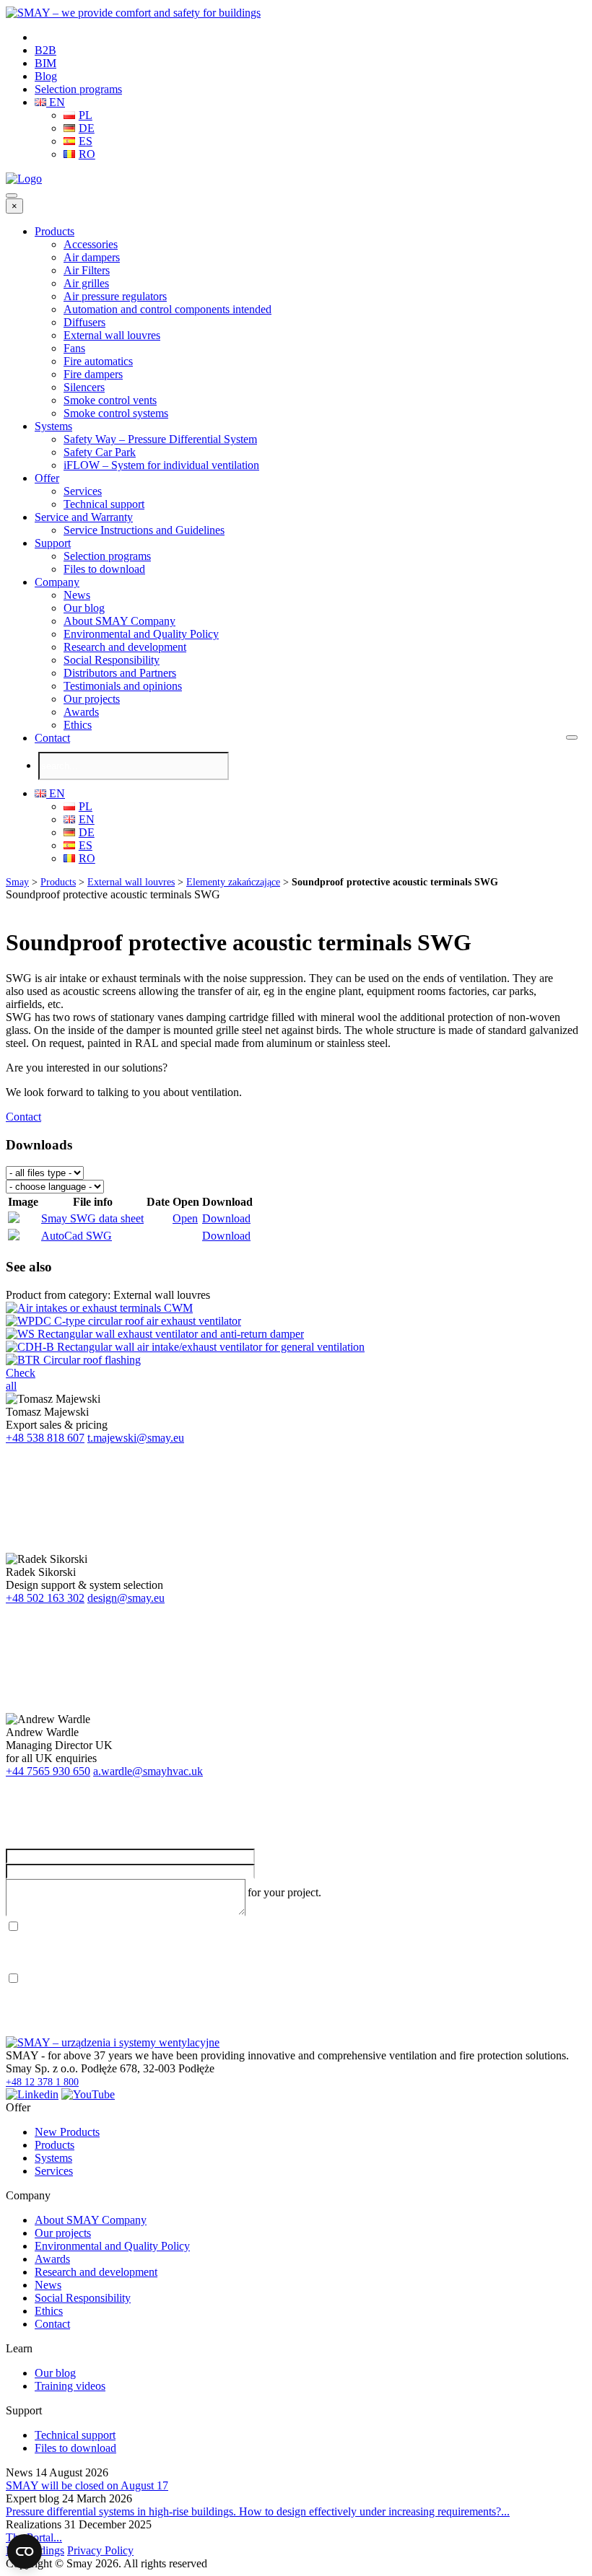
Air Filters (87, 270)
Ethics (78, 725)
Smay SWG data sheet (92, 1218)
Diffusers (84, 322)
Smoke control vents (110, 400)
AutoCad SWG (77, 1236)
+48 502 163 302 (45, 1598)
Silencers (84, 387)
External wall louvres (112, 335)
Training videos (70, 2386)
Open (185, 1218)
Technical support (104, 504)
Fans (74, 348)
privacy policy (149, 1927)
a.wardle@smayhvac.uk (148, 1771)
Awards (81, 712)
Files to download (104, 569)
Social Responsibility (112, 660)
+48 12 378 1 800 (42, 2082)
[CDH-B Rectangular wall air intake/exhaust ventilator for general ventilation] (185, 1347)
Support (53, 543)
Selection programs (78, 89)
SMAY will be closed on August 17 (87, 2485)
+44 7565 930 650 (48, 1771)
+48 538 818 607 (45, 1438)
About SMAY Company (119, 621)
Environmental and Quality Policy (141, 634)
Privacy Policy (100, 2550)
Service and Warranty (84, 517)
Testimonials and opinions (123, 686)
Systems (53, 426)
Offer (47, 478)
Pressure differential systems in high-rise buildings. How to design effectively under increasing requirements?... (258, 2511)
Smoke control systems (116, 413)
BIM (45, 63)
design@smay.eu (126, 1598)
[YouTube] (88, 2094)
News (77, 595)
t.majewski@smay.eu (136, 1438)
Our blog (84, 608)
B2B (45, 50)
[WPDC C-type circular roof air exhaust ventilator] (123, 1321)
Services (83, 491)
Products (55, 231)
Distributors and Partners (120, 673)
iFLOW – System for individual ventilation (161, 465)
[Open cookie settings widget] (25, 2551)
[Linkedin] (32, 2094)
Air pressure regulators (115, 296)
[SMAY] (24, 179)
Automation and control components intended (167, 309)
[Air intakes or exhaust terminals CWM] (99, 1308)
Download (226, 1218)
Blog (46, 76)
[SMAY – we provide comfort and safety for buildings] (133, 13)
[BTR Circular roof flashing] (73, 1360)
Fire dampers (93, 374)
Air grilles (86, 283)
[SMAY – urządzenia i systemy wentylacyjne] (113, 2042)
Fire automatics (98, 361)
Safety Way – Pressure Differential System (160, 439)
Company (57, 582)
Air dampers (92, 257)
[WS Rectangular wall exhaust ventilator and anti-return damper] (155, 1334)
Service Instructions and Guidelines (144, 530)
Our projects (92, 699)
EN (56, 102)
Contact (52, 738)
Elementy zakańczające (233, 882)
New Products (67, 2132)
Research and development (125, 647)
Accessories (91, 244)
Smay (17, 882)
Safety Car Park (100, 452)
